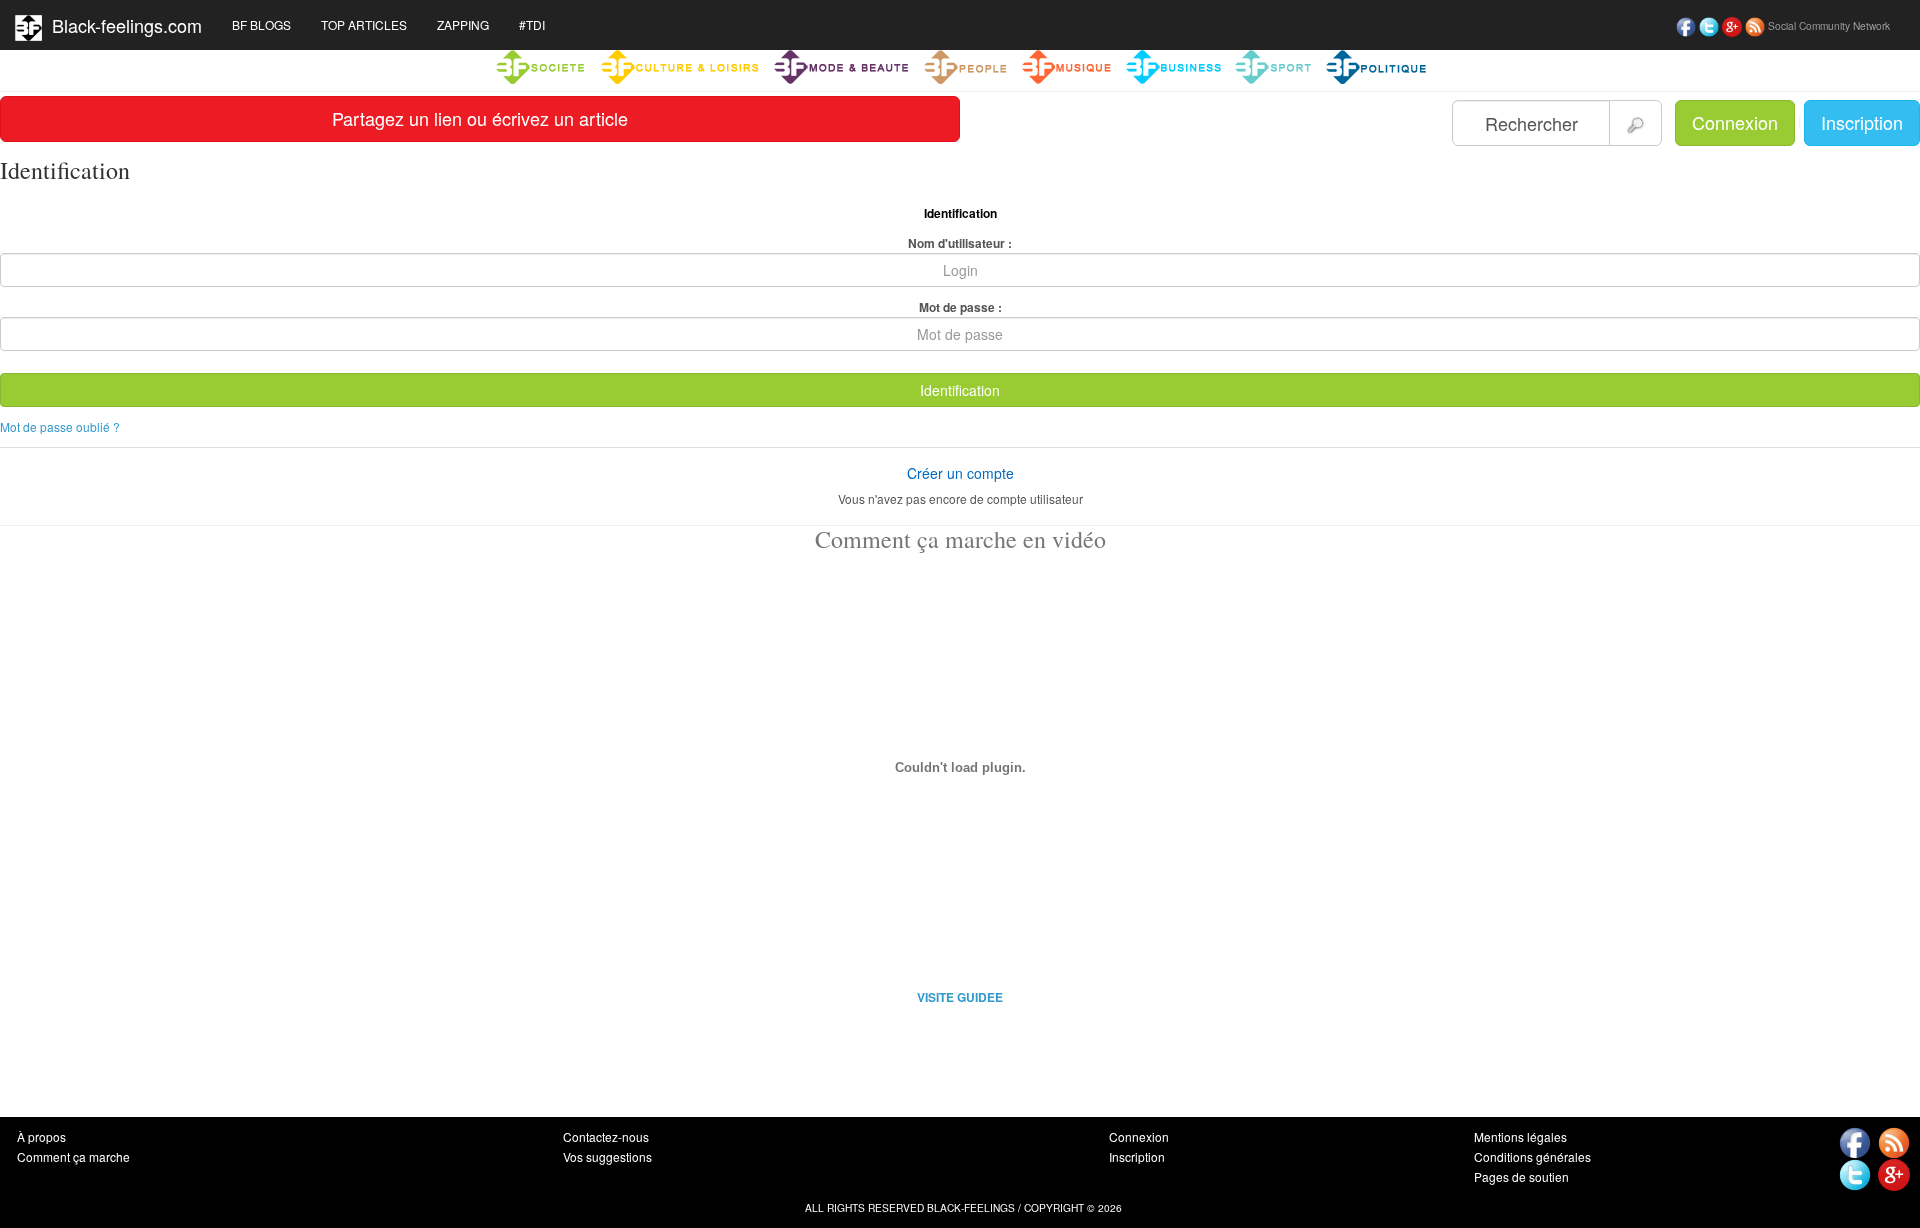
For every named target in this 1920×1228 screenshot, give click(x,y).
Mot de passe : (960, 307)
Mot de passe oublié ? (60, 426)
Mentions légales (1520, 1136)
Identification (960, 390)
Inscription (1862, 122)
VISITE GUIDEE (960, 997)
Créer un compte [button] (960, 473)
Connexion (1735, 122)
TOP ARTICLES (364, 24)
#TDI (532, 24)
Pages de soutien (1521, 1176)
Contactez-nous (606, 1136)
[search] (1635, 123)
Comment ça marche (73, 1156)
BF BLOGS (261, 24)
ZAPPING (463, 24)
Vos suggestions (607, 1156)
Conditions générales (1532, 1156)
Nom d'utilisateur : (960, 243)
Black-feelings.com (122, 25)
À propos (41, 1136)
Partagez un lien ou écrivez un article (480, 118)
